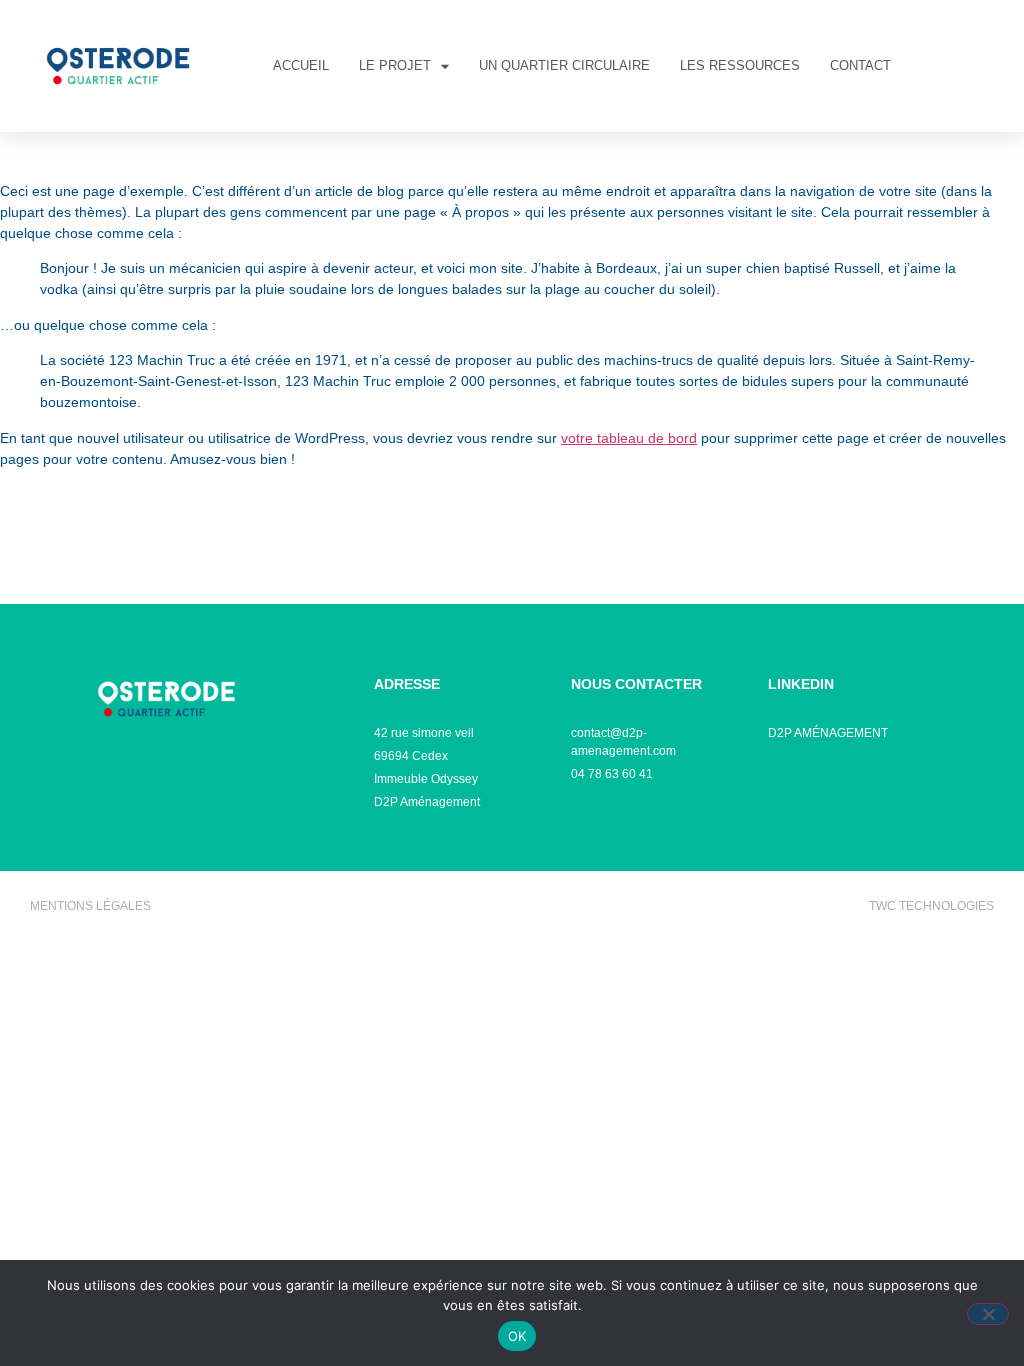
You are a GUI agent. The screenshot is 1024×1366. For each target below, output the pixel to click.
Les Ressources (740, 65)
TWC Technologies (931, 906)
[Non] (988, 1314)
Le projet (395, 65)
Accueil (301, 65)
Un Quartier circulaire (564, 65)
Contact (860, 65)
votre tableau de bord (629, 438)
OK (517, 1336)
